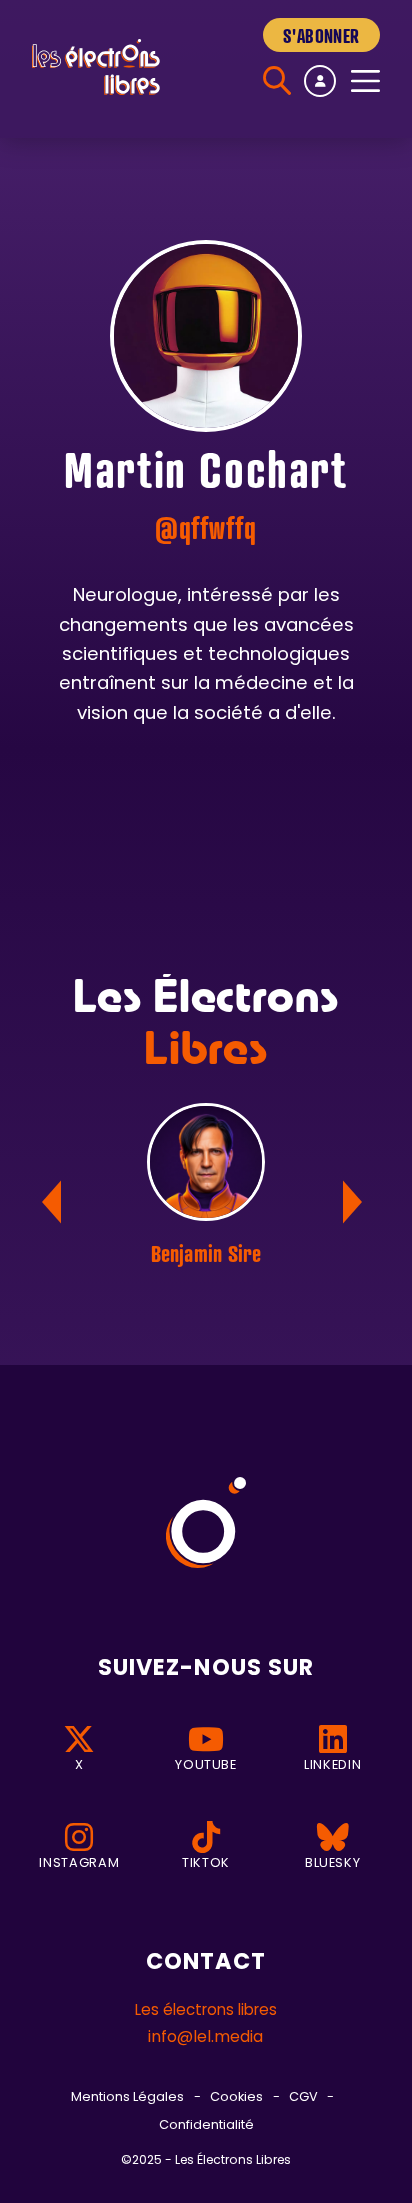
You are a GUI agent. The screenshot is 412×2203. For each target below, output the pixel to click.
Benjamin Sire (206, 1253)
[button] (356, 1202)
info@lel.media (205, 2038)
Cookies (236, 2097)
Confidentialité (206, 2125)
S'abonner (321, 34)
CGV (303, 2097)
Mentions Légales (127, 2097)
